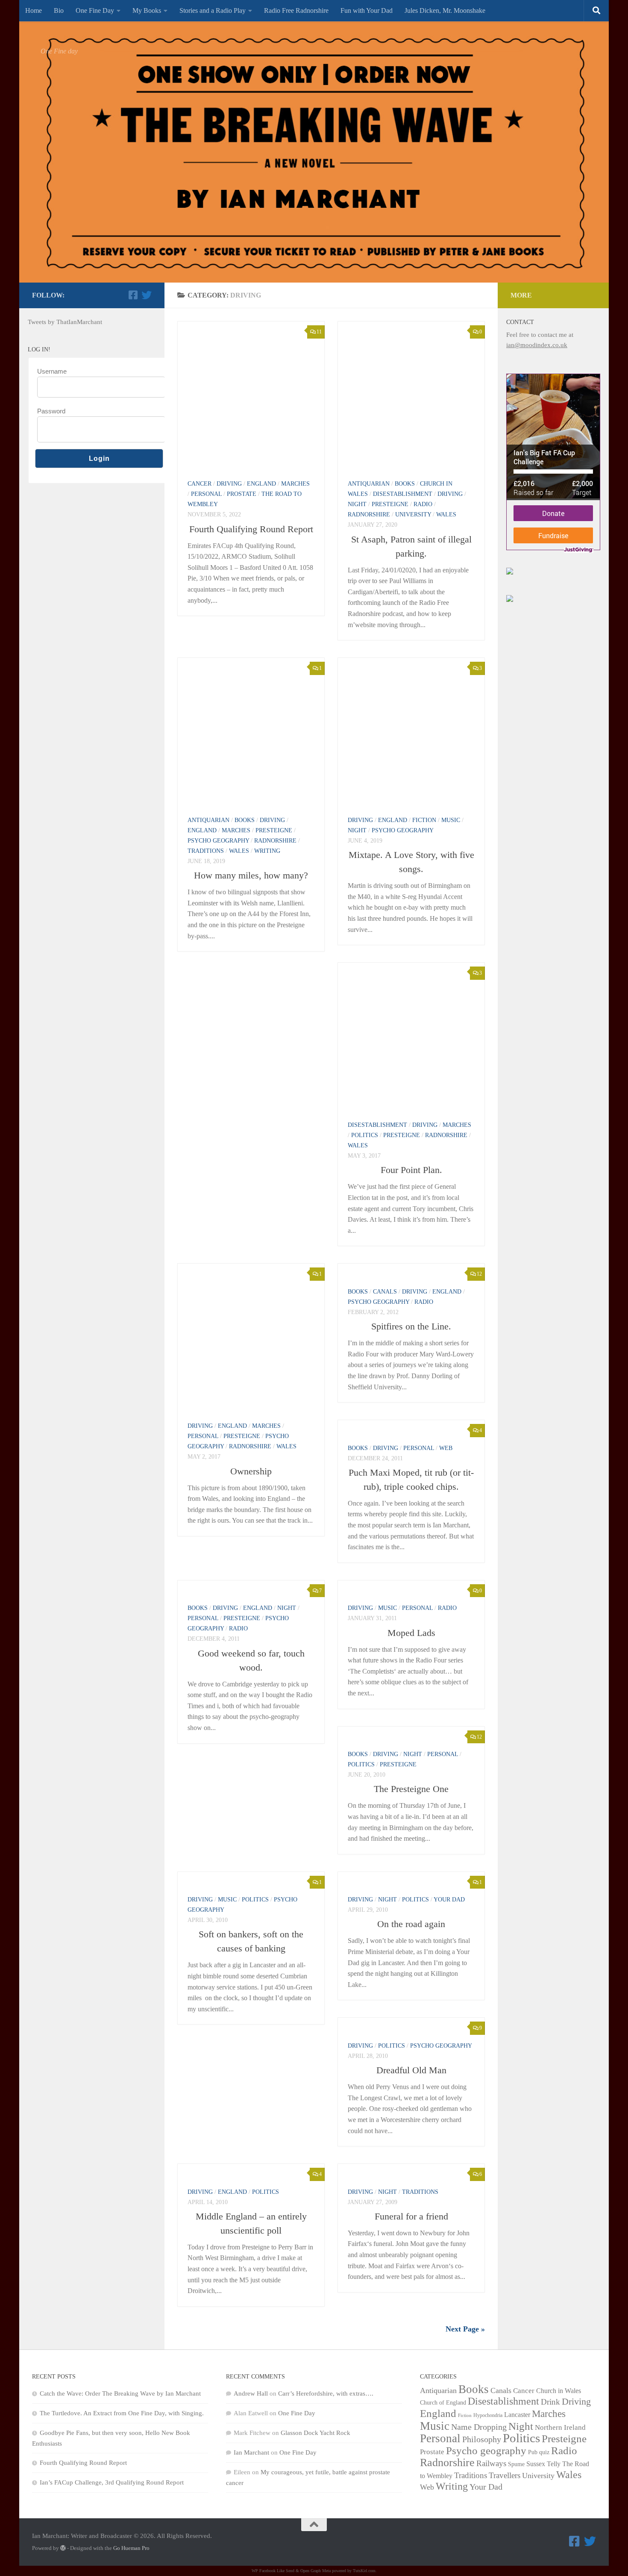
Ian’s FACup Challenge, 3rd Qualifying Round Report (112, 2482)
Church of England (443, 2403)
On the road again (411, 1924)
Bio (59, 10)
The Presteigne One (411, 1789)
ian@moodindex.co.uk (537, 345)
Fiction (424, 820)
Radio (423, 504)
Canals (385, 1292)
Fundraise (553, 535)
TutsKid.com (364, 2571)
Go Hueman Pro (131, 2548)
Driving (229, 484)
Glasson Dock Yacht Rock (315, 2433)
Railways (491, 2463)
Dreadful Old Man (411, 2070)
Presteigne (390, 504)
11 (319, 332)
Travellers (505, 2475)
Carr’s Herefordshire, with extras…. (326, 2393)
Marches (295, 484)
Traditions (206, 851)
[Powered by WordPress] (63, 2548)
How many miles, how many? (251, 875)
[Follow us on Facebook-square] (133, 295)
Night (357, 504)
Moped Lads (411, 1633)
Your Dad (449, 1900)
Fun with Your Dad (367, 10)
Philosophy (482, 2439)
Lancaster (517, 2415)
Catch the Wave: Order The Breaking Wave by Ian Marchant (120, 2393)
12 (479, 1274)
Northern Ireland (560, 2427)
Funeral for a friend (411, 2216)
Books (405, 484)
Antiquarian (369, 484)
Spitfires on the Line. (411, 1326)
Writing (267, 851)
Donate (553, 513)
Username (52, 371)
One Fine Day (95, 10)
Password (51, 411)
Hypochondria (488, 2415)
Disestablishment (403, 494)
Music (451, 820)
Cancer (200, 484)
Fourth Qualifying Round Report (251, 529)
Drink (550, 2402)
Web (446, 1448)
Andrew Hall (251, 2393)
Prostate (242, 494)
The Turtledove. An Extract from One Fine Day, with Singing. (122, 2413)
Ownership (251, 1471)
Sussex (536, 2464)
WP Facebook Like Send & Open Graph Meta (291, 2571)
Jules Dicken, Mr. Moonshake (445, 10)
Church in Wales (559, 2391)
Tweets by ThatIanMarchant (65, 322)
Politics (365, 1135)
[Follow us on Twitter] (147, 295)
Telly (554, 2464)
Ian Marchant (251, 2452)
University (413, 514)
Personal (206, 494)
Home (34, 10)
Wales (446, 514)
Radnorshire (369, 514)
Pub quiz (539, 2452)
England (261, 484)
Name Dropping (479, 2427)
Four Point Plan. (411, 1170)
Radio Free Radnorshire (296, 10)
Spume (516, 2464)
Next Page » (465, 2329)
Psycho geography (218, 841)
